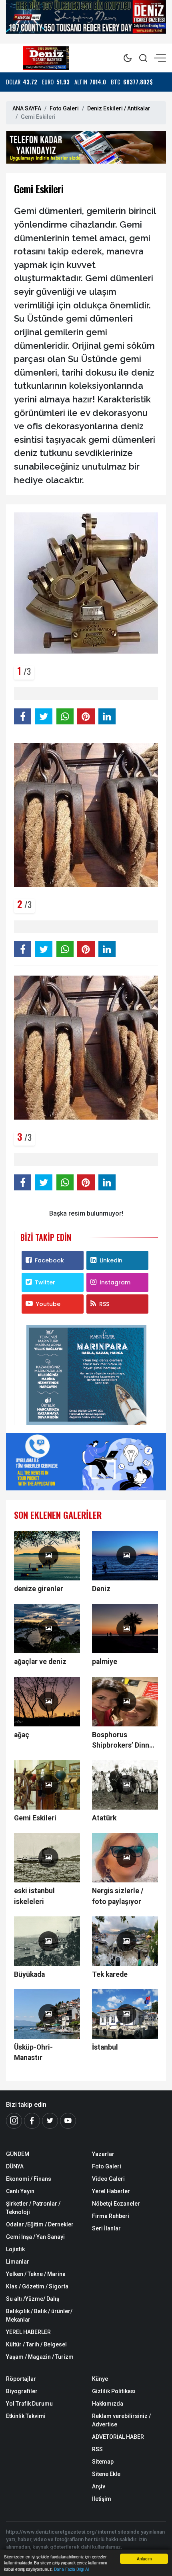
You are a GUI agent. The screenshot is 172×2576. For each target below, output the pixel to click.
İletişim (102, 2499)
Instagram (115, 1282)
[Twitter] (50, 2121)
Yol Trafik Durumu (29, 2404)
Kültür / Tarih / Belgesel (36, 2344)
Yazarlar (103, 2154)
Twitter (45, 1282)
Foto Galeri (64, 108)
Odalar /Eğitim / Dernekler (40, 2224)
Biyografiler (22, 2391)
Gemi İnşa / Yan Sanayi (35, 2237)
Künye (100, 2379)
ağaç (22, 1735)
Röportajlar (21, 2379)
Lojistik (15, 2249)
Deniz (101, 1589)
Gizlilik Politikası (114, 2391)
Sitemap (103, 2462)
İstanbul (105, 2047)
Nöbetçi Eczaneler (116, 2204)
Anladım (144, 2559)
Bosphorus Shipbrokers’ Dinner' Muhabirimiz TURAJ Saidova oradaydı (125, 1741)
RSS (104, 1304)
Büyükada (29, 1974)
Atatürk (104, 1818)
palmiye (105, 1662)
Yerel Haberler (111, 2191)
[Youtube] (68, 2121)
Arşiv (99, 2486)
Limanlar (18, 2262)
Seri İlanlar (106, 2228)
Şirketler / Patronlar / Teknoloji (33, 2208)
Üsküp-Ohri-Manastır (33, 2052)
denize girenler (39, 1589)
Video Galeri (108, 2179)
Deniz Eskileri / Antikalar (119, 108)
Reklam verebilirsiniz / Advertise (121, 2420)
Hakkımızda (108, 2404)
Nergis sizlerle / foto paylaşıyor (118, 1896)
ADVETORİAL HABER (118, 2437)
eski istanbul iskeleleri (34, 1896)
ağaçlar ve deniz (40, 1662)
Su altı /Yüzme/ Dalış (33, 2299)
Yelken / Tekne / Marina (36, 2274)
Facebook (49, 1260)
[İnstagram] (14, 2121)
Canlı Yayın (20, 2191)
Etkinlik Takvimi (26, 2416)
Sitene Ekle (106, 2474)
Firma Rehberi (111, 2216)
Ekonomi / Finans (29, 2179)
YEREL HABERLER (28, 2332)
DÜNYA (15, 2166)
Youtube (48, 1304)
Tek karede (110, 1974)
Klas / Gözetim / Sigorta (37, 2286)
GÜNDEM (18, 2154)
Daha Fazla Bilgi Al (71, 2569)
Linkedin (111, 1260)
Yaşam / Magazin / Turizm (40, 2357)
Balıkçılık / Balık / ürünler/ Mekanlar (39, 2315)
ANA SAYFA (27, 108)
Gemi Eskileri (35, 1818)
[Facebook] (32, 2121)
